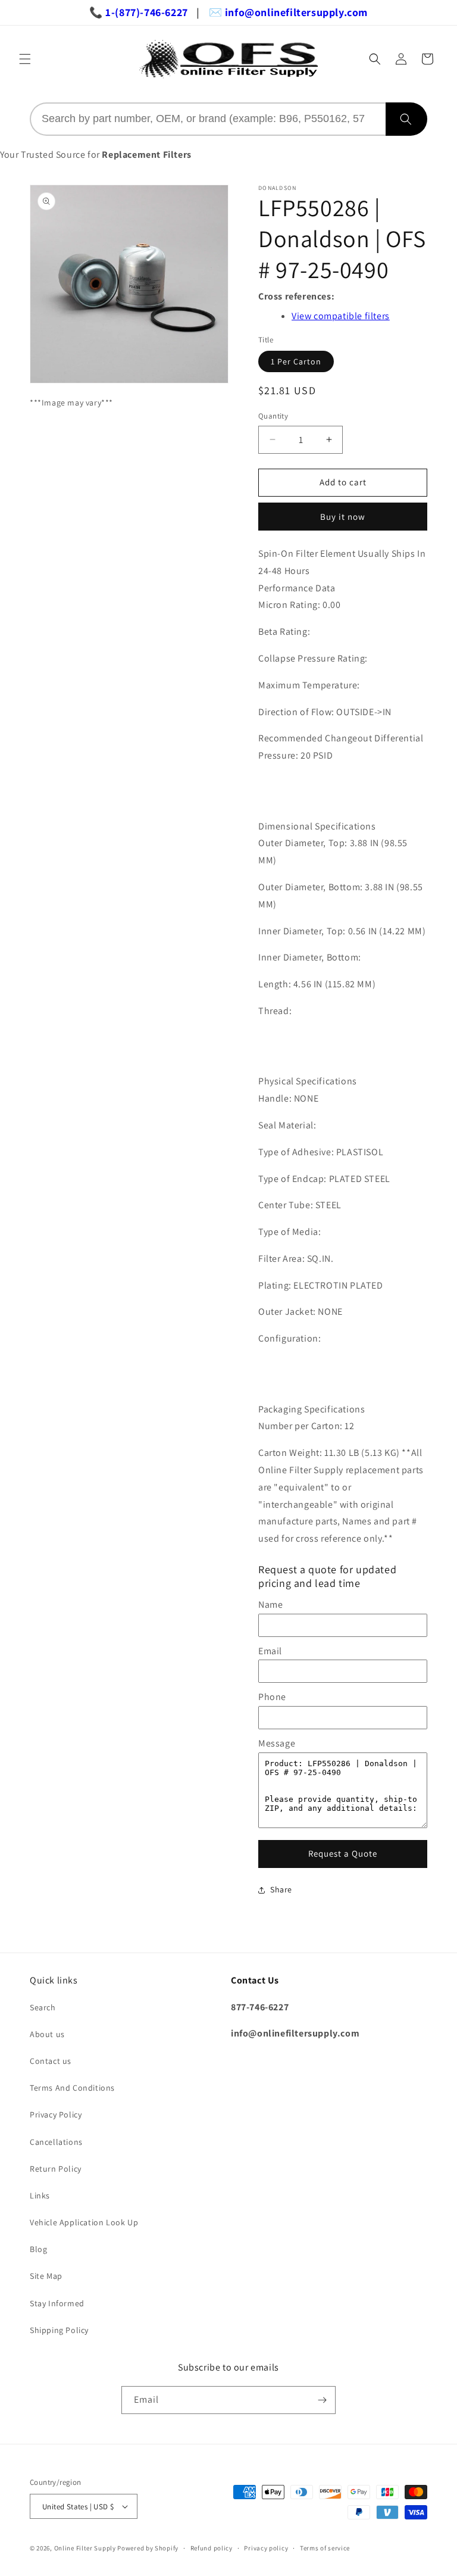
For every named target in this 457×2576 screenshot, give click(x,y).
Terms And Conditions (72, 2088)
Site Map (46, 2276)
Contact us (51, 2061)
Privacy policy (266, 2548)
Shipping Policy (59, 2330)
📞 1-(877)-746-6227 (139, 12)
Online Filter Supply (85, 2548)
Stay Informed (57, 2303)
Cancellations (56, 2142)
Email (270, 1651)
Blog (38, 2249)
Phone (272, 1697)
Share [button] (281, 1889)
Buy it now (343, 517)
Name (270, 1604)
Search (43, 2007)
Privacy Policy (56, 2115)
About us (47, 2034)
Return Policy (56, 2169)
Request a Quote (343, 1853)
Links (40, 2195)
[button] (25, 59)
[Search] (406, 119)
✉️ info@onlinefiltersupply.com (288, 12)
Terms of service (325, 2548)
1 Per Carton (296, 361)
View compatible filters (341, 316)
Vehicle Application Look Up (84, 2222)
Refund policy (212, 2548)
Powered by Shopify (148, 2548)
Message (277, 1743)
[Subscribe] (322, 2400)
